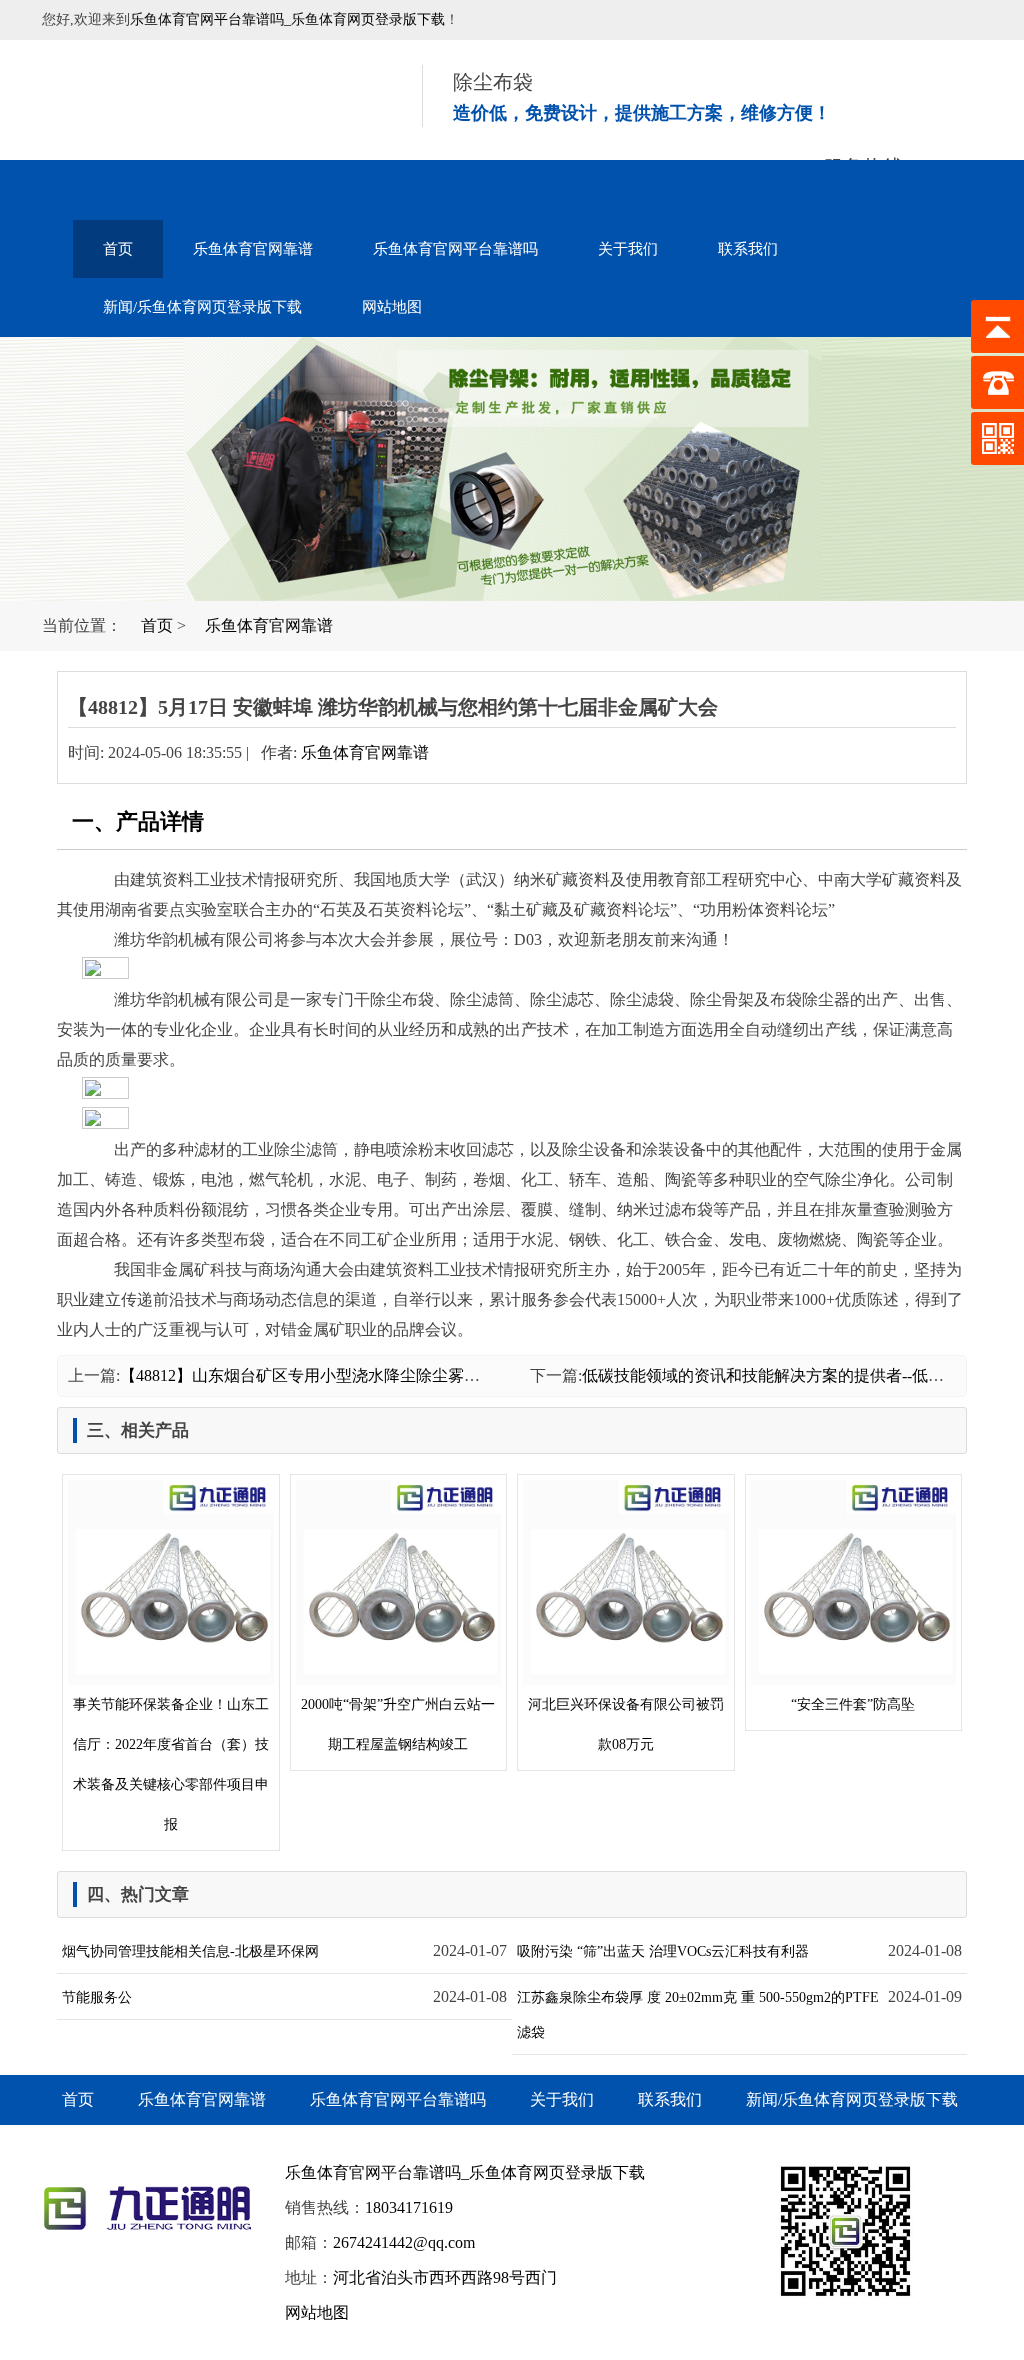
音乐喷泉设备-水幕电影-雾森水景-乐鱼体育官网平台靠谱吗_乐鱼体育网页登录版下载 (207, 100)
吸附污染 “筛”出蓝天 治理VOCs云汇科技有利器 (663, 1951)
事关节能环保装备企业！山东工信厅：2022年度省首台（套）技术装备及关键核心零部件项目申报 (171, 1764)
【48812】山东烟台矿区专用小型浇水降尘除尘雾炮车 (308, 1375)
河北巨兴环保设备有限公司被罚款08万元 (626, 1724)
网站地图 (392, 307)
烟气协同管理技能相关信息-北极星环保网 (190, 1951)
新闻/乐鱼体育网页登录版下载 (202, 307)
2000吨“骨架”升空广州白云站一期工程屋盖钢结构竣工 (398, 1724)
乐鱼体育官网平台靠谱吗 (455, 249)
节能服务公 (97, 1997)
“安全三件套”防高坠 (853, 1704)
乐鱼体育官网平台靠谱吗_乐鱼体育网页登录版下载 (287, 19)
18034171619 (409, 2207)
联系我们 (748, 249)
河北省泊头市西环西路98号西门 (445, 2277)
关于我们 (628, 249)
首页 (118, 249)
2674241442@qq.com (404, 2242)
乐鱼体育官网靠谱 (253, 249)
